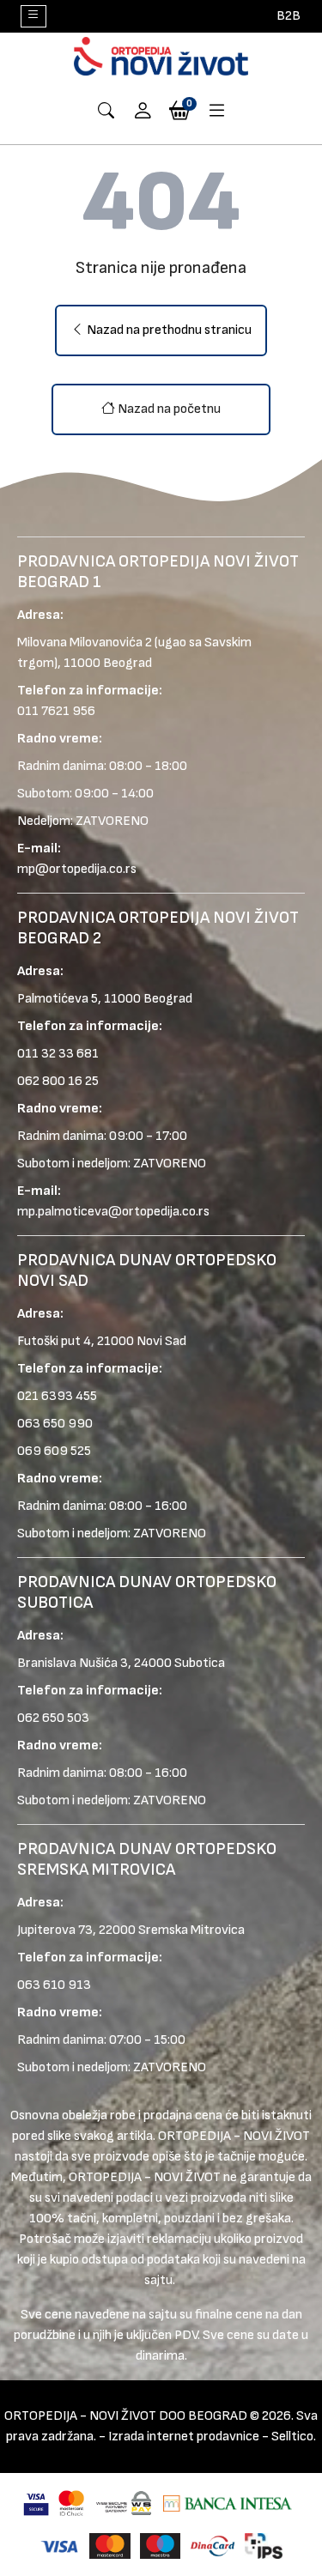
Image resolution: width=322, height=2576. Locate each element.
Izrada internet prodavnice (184, 2437)
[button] (143, 112)
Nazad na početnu (168, 409)
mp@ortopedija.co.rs (77, 869)
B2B (289, 16)
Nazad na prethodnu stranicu (168, 330)
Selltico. (294, 2437)
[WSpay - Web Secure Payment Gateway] (124, 2503)
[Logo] (161, 56)
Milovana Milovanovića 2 (85, 642)
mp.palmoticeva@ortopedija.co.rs (113, 1212)
